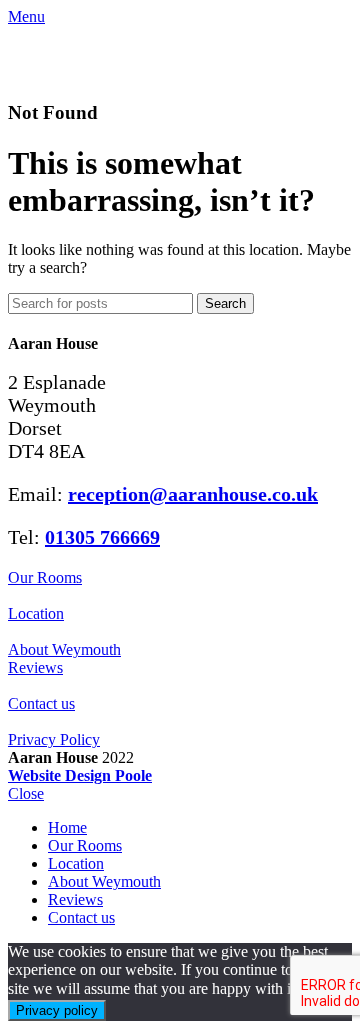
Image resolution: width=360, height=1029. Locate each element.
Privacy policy (57, 1010)
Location (36, 613)
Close (26, 793)
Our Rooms (45, 577)
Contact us (41, 703)
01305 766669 (102, 537)
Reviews (35, 667)
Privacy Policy (54, 739)
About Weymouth (64, 649)
